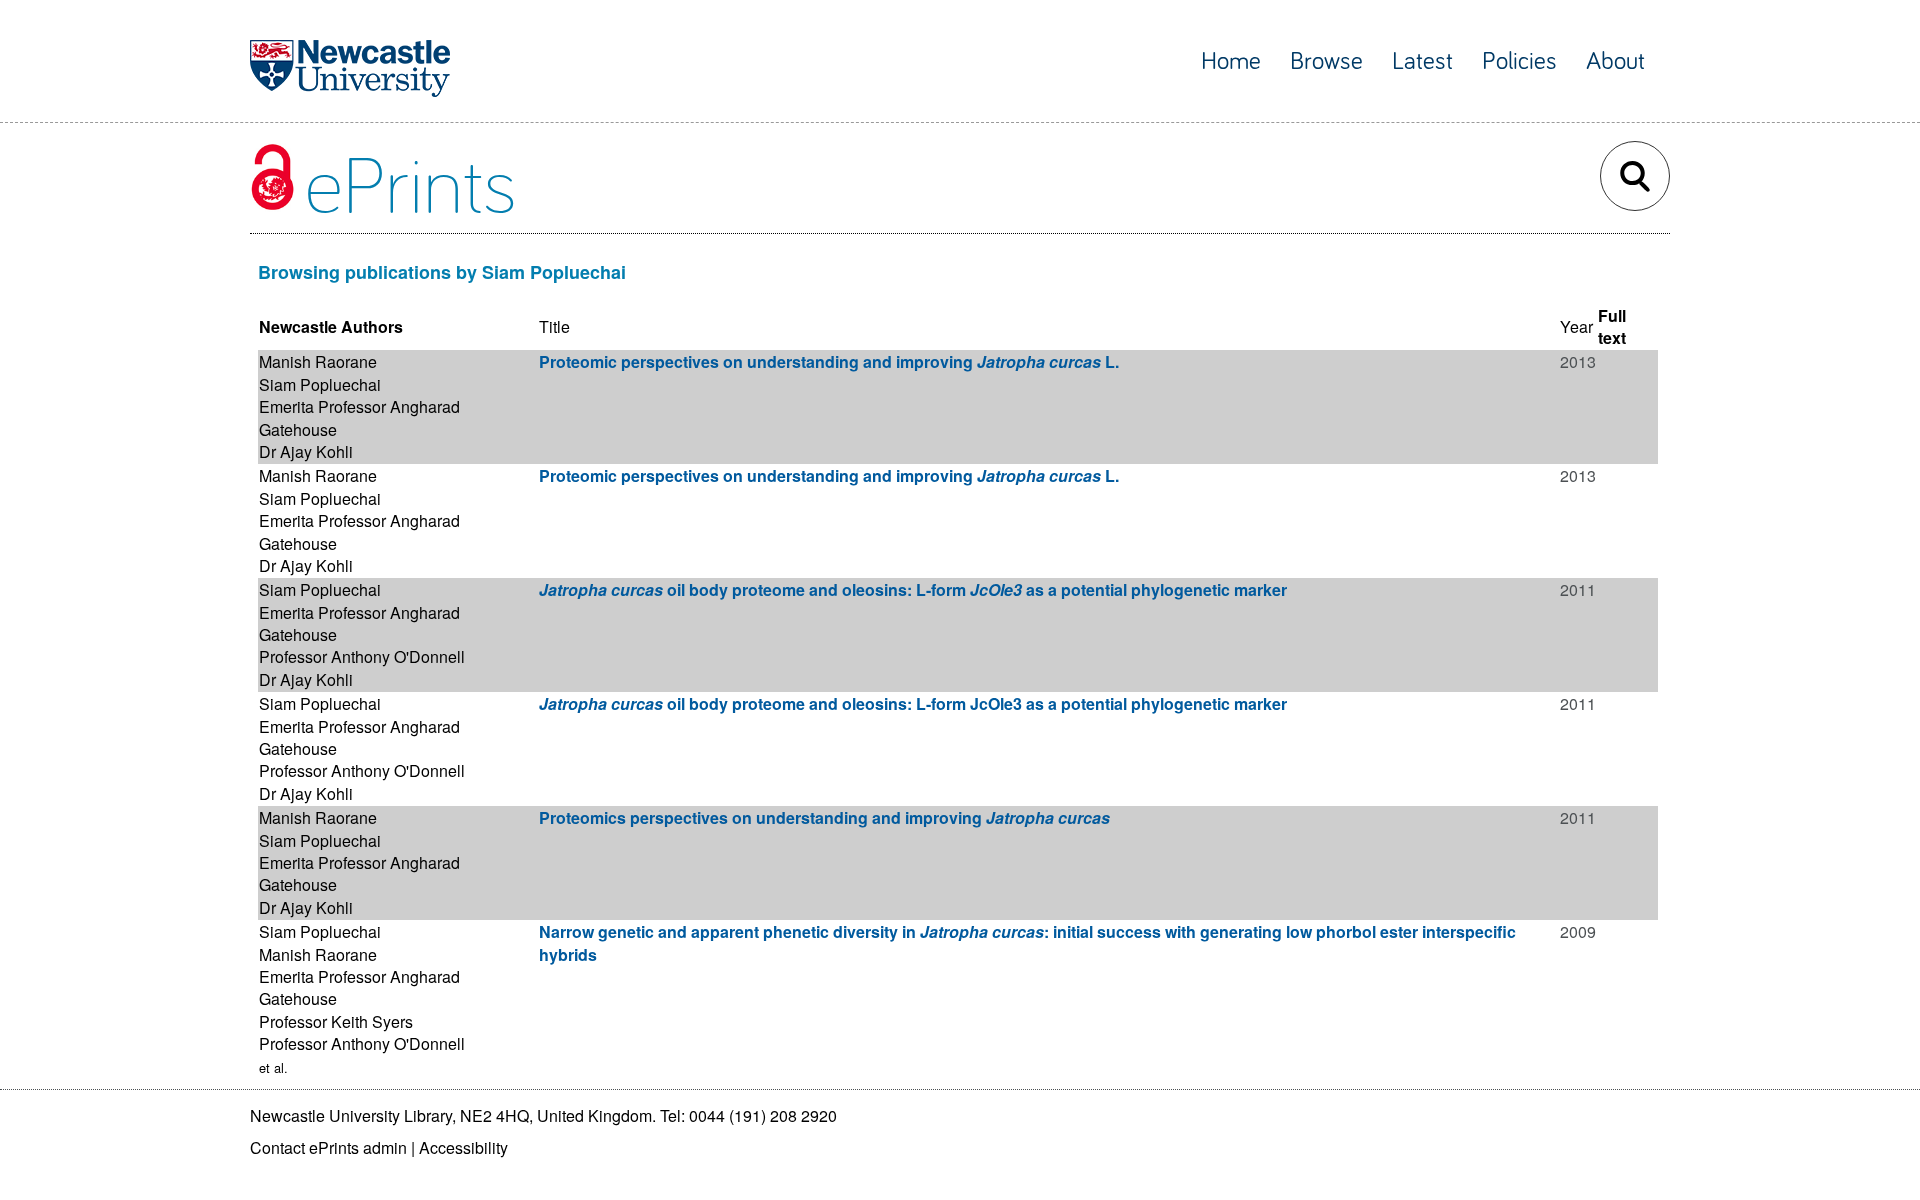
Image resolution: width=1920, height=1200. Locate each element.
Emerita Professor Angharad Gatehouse (359, 417)
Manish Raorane (318, 361)
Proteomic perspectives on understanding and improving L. (829, 361)
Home (1231, 61)
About (1615, 61)
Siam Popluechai (320, 384)
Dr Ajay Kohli (306, 451)
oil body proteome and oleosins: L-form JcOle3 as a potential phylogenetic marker (913, 703)
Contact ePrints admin (328, 1147)
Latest (1422, 61)
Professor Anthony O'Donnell (362, 656)
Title (554, 326)
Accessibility (463, 1147)
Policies (1519, 61)
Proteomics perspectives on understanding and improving (824, 817)
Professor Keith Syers (336, 1021)
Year (1576, 326)
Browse (1326, 61)
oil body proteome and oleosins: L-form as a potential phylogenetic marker (913, 589)
